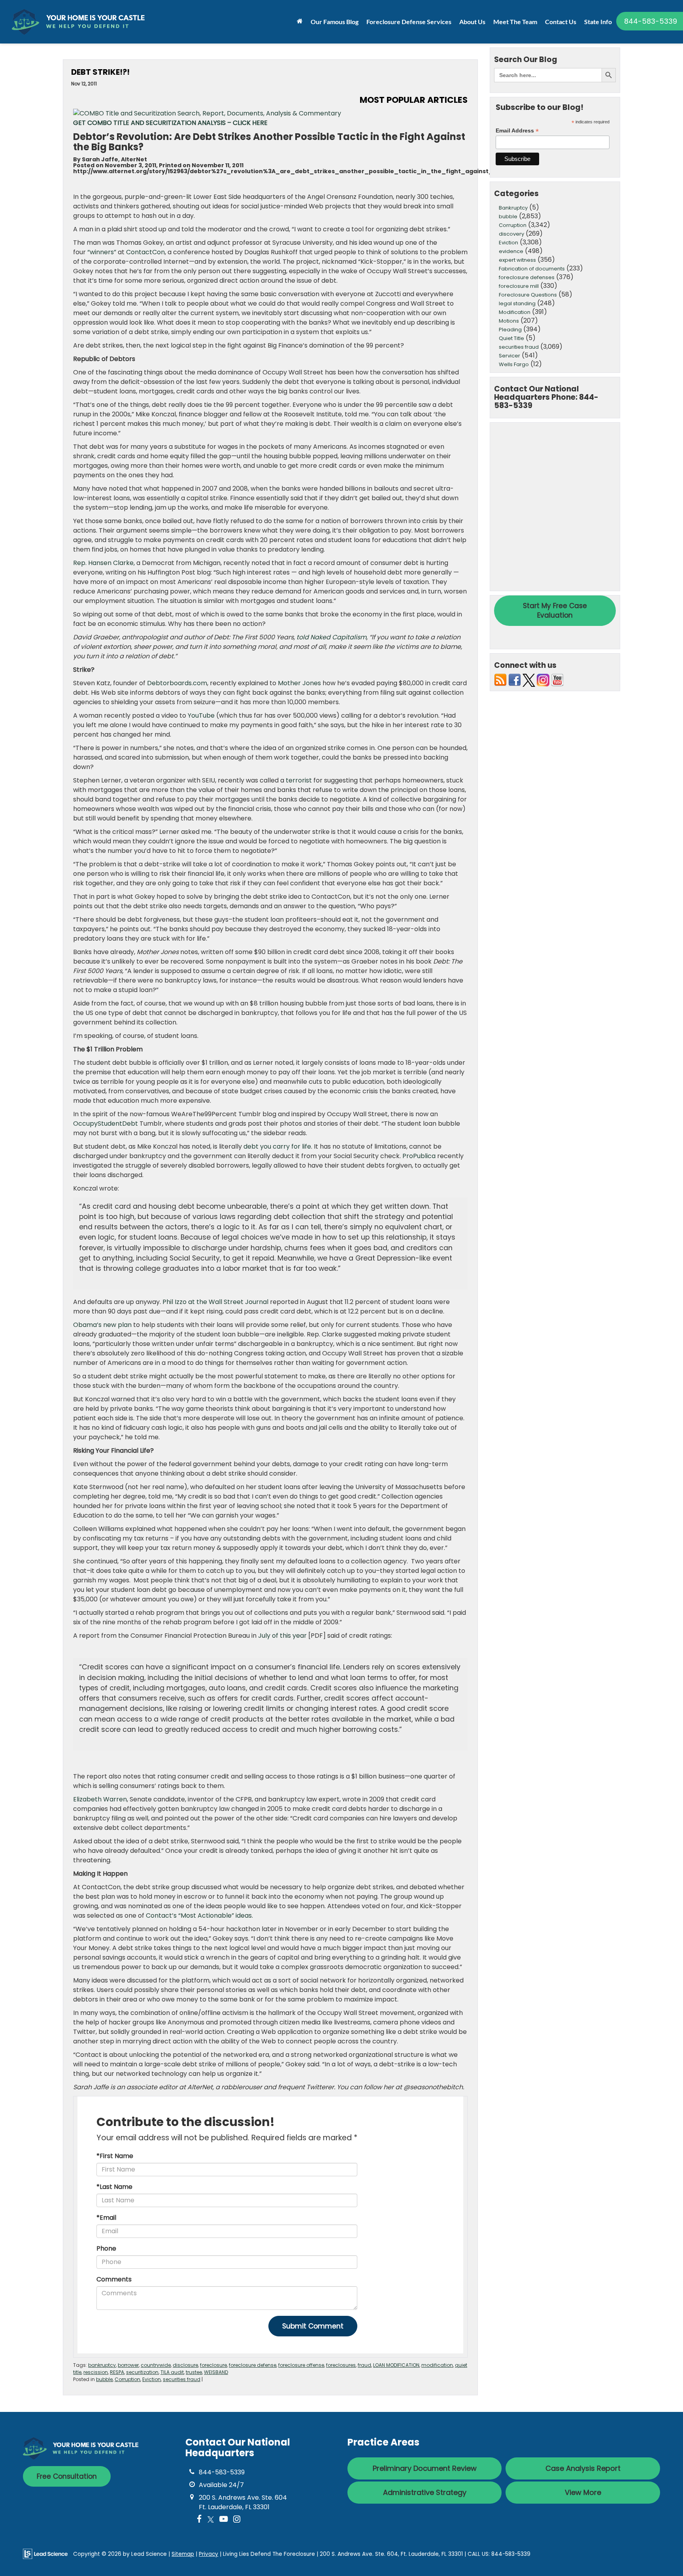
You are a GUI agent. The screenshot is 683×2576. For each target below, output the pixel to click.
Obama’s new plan (102, 1325)
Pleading (510, 330)
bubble (104, 2379)
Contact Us (561, 22)
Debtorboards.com (177, 683)
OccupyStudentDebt (106, 1124)
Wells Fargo (514, 364)
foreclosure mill (519, 286)
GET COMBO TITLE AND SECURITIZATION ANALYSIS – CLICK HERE (170, 123)
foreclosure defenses (527, 277)
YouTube (201, 715)
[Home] (300, 21)
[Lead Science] (45, 2554)
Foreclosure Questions (528, 295)
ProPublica (419, 1156)
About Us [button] (472, 22)
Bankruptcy (513, 208)
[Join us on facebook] (515, 680)
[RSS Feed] (500, 680)
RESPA (117, 2372)
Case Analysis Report (583, 2468)
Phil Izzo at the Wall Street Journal (215, 1302)
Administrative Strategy (425, 2492)
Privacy (208, 2554)
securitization (142, 2372)
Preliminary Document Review (425, 2468)
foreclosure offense (301, 2365)
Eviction (152, 2379)
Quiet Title (511, 338)
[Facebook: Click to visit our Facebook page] (199, 2520)
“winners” (102, 252)
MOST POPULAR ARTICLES (414, 100)
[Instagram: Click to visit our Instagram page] (237, 2520)
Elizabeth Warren (100, 1799)
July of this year (282, 1636)
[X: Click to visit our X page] (211, 2520)
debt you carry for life (277, 1146)
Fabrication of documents (532, 269)
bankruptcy (102, 2365)
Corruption (127, 2379)
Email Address (517, 131)
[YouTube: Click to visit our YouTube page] (224, 2520)
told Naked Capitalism (331, 637)
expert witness (517, 260)
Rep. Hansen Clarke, (104, 563)
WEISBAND (216, 2372)
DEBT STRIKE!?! (100, 72)
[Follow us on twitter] (529, 680)
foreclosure (213, 2365)
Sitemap (183, 2554)
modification (437, 2365)
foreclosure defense (253, 2365)
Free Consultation (67, 2476)
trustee (194, 2372)
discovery (511, 234)
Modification (515, 312)
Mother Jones (299, 683)
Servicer (509, 356)
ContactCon (145, 252)
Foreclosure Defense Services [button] (409, 22)
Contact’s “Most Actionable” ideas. (199, 1915)
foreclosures (341, 2365)
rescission (96, 2372)
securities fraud (182, 2379)
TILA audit (172, 2372)
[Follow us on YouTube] (557, 680)
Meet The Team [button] (515, 22)
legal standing (517, 303)
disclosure (185, 2365)
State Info (598, 22)
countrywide (156, 2365)
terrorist (299, 780)
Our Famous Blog (335, 22)
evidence (511, 251)
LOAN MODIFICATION (396, 2365)
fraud (364, 2365)
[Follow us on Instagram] (543, 680)
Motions (509, 321)
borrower (128, 2365)
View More (583, 2492)
